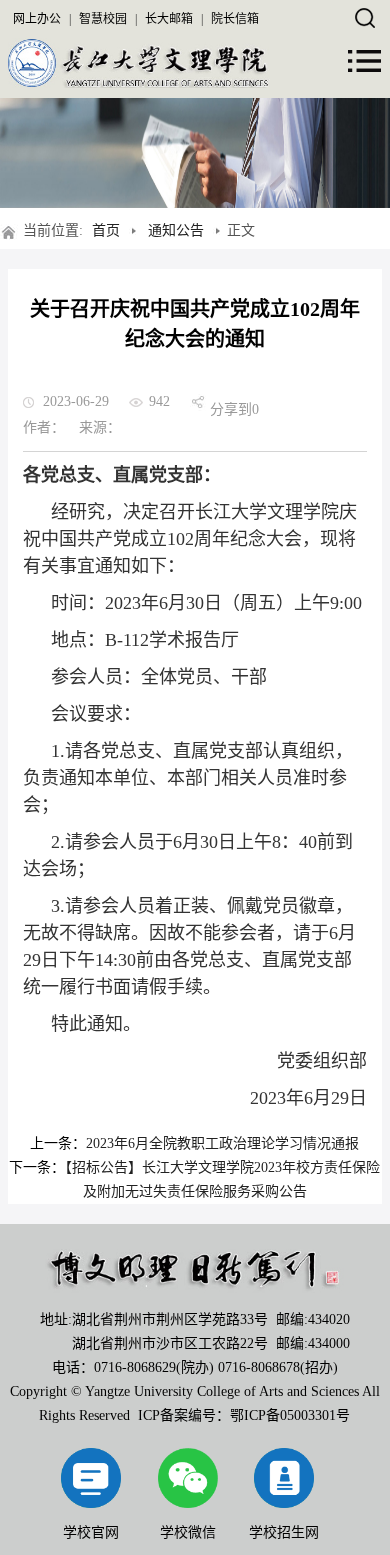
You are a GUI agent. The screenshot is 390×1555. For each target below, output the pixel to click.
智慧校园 (103, 19)
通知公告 (176, 230)
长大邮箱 (169, 19)
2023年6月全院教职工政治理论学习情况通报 (222, 1143)
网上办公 (37, 19)
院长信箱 (235, 19)
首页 (106, 230)
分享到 (231, 409)
